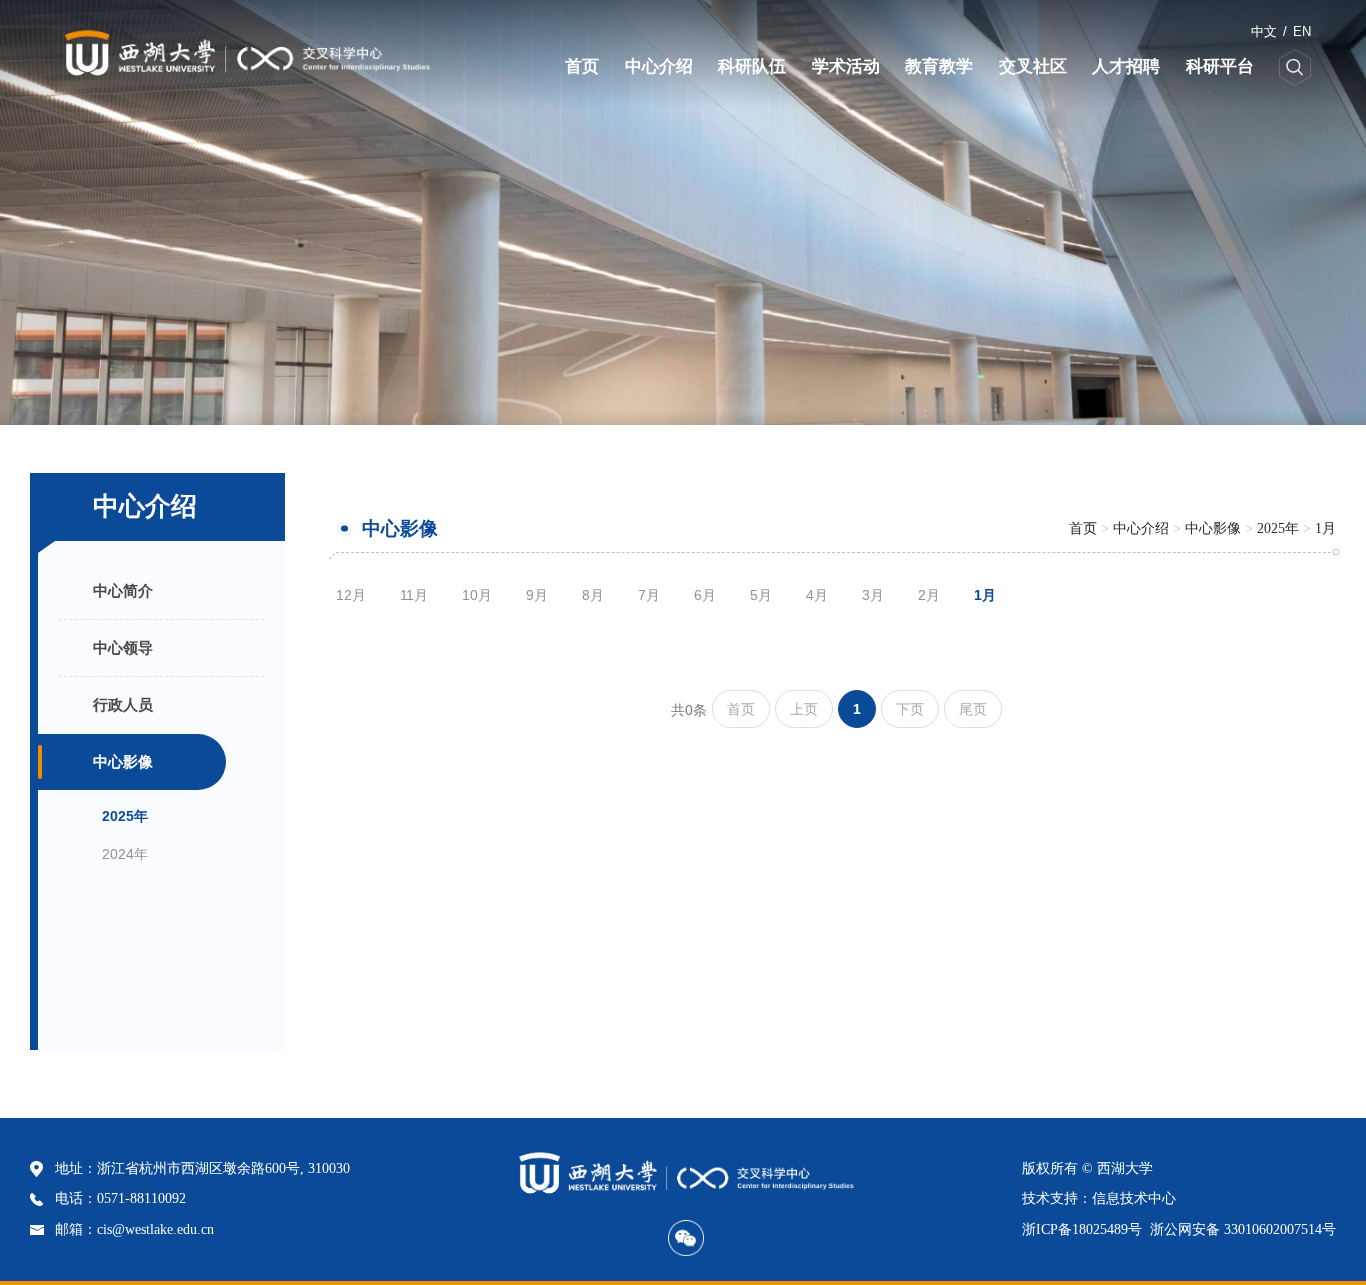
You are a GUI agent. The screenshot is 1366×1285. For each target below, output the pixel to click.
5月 (761, 595)
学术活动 (846, 66)
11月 (414, 595)
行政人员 (123, 704)
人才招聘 (1126, 66)
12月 (351, 595)
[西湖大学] (147, 53)
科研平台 (1220, 66)
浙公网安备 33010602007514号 (1243, 1229)
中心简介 (123, 590)
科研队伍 (752, 66)
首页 (582, 66)
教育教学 (939, 66)
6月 (705, 595)
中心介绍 (659, 66)
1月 (1325, 528)
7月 (649, 595)
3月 (873, 595)
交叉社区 (1033, 66)
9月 (537, 595)
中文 (1264, 31)
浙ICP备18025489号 (1082, 1229)
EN (1302, 31)
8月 (593, 595)
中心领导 (123, 647)
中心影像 (123, 761)
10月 (477, 595)
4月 (817, 595)
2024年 (125, 854)
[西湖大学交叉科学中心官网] (247, 53)
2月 (929, 595)
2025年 (125, 816)
